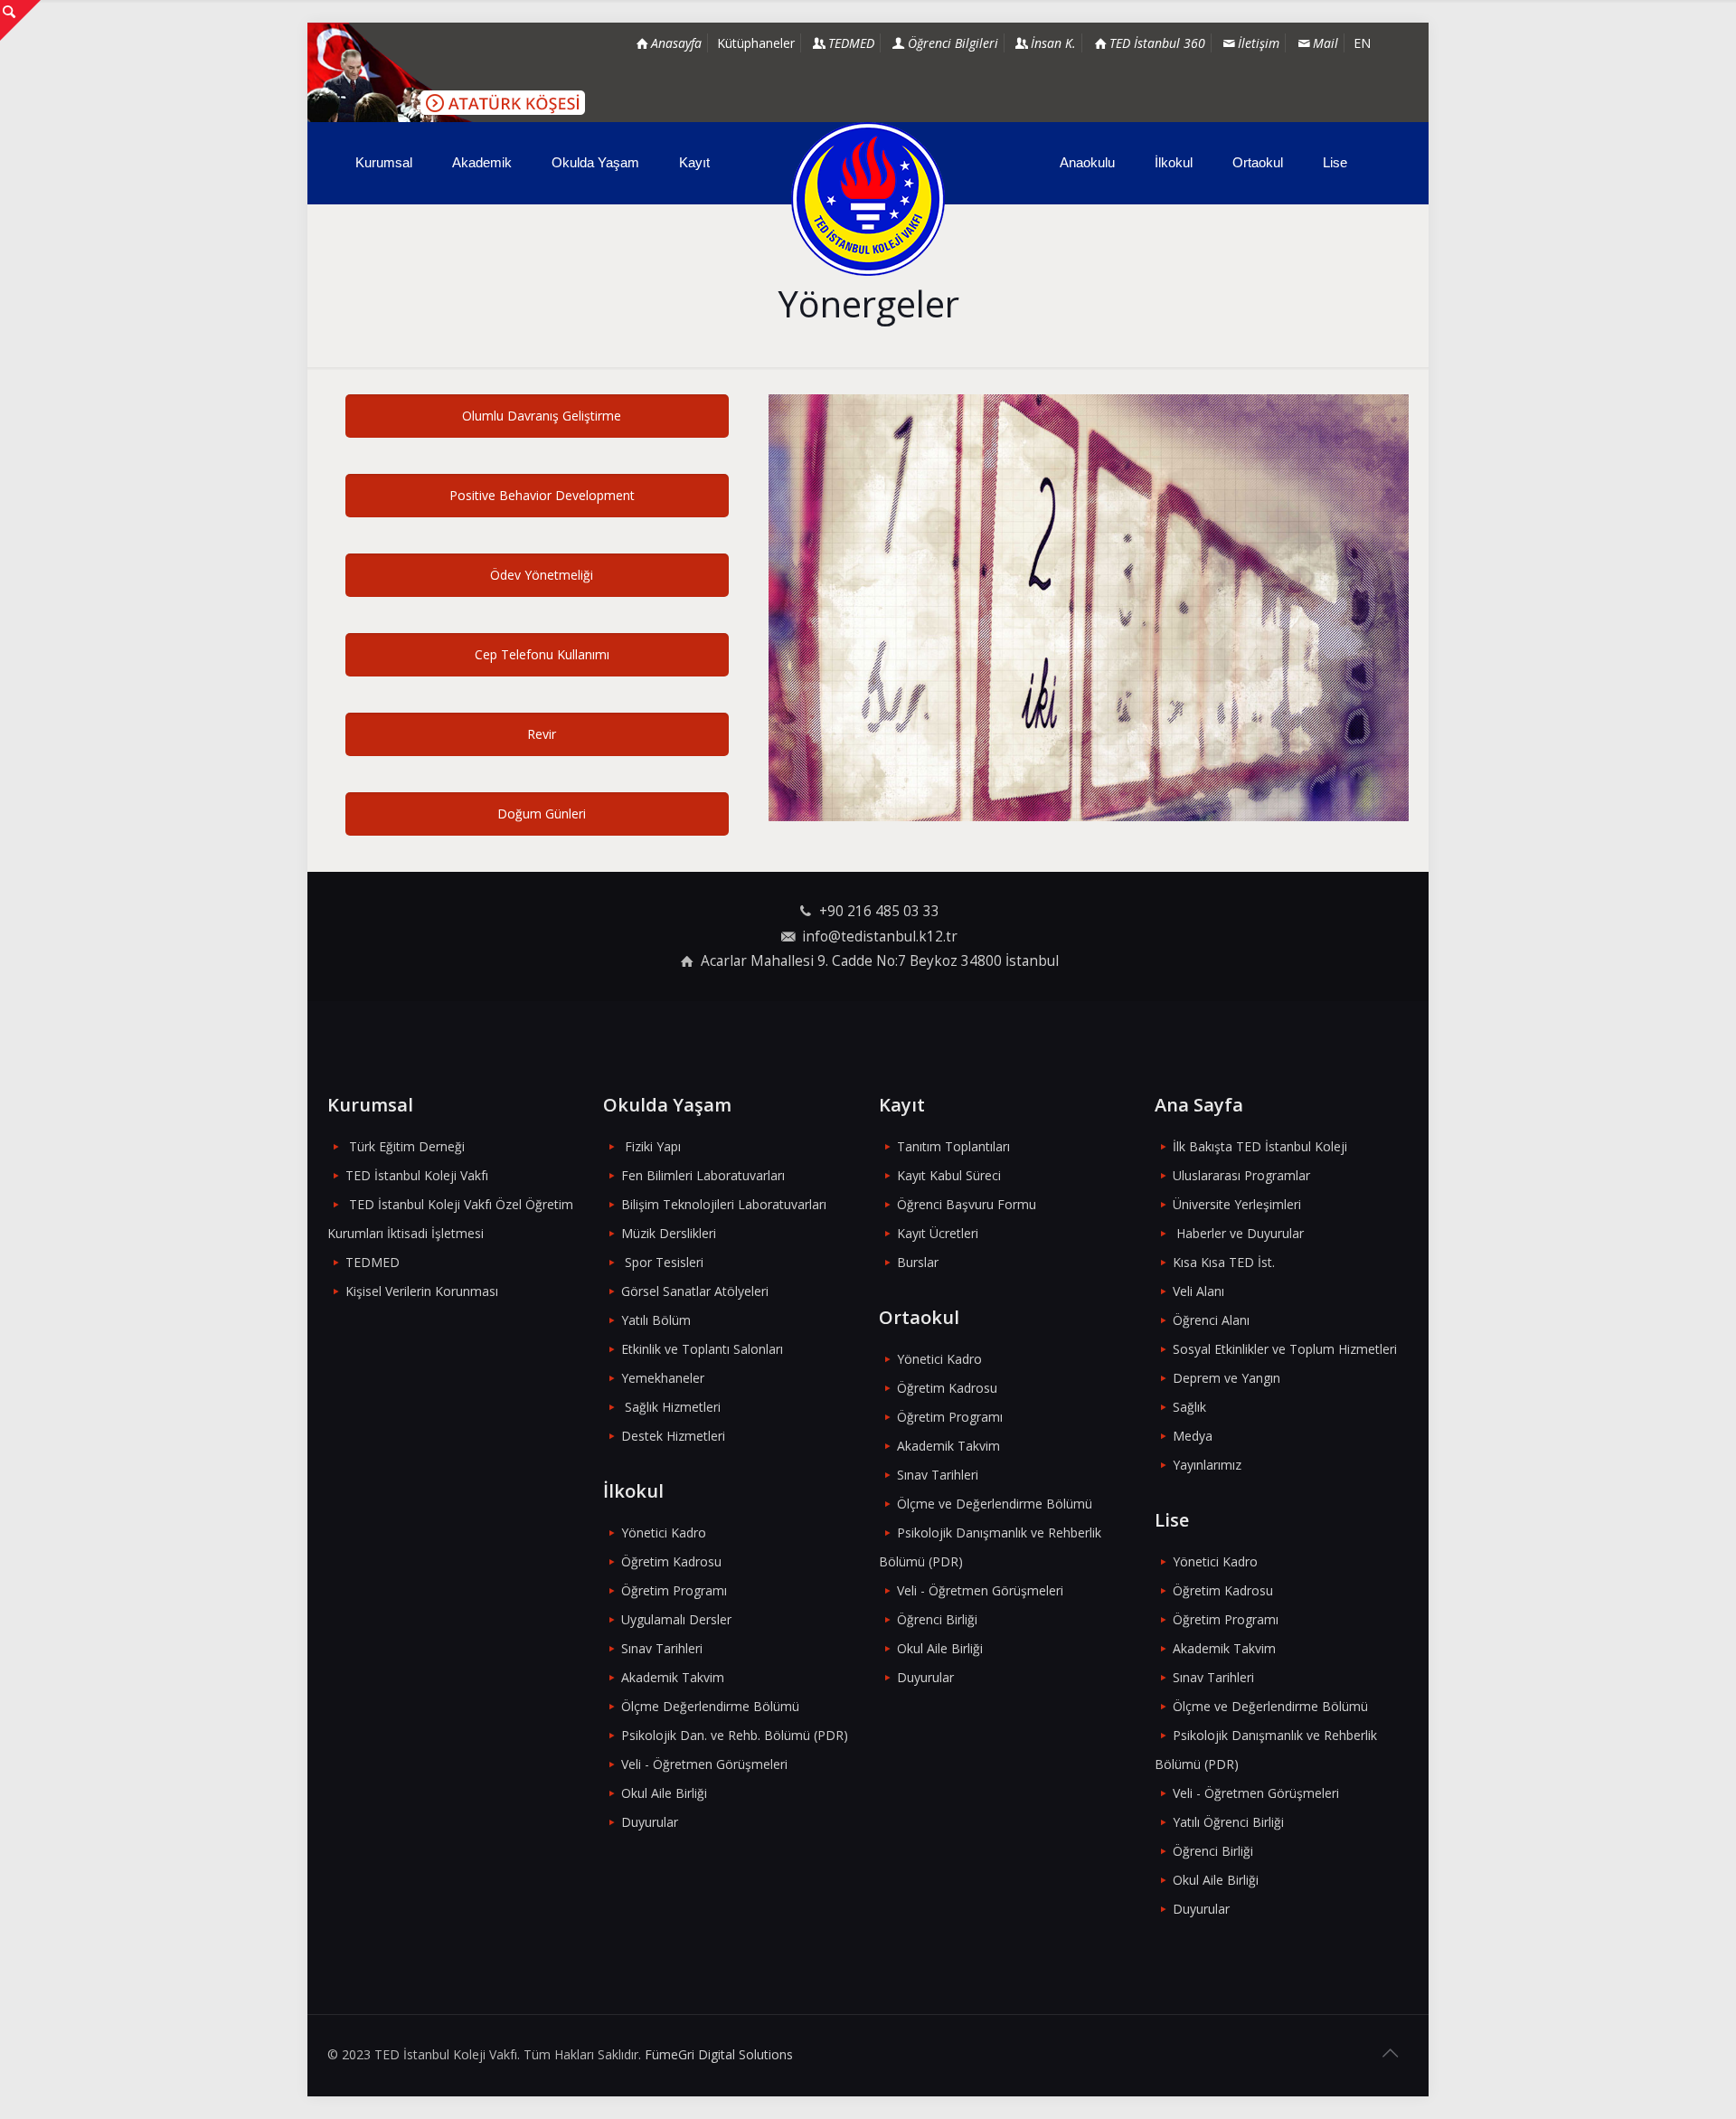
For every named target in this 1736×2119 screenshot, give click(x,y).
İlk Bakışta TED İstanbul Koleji (1260, 1146)
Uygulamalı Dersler (676, 1619)
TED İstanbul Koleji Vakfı (417, 1175)
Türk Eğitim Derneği (407, 1146)
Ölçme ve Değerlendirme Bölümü (995, 1504)
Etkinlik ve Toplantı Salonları (702, 1349)
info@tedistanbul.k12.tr (880, 937)
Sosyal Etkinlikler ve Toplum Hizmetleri (1285, 1349)
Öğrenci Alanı (1211, 1320)
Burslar (918, 1262)
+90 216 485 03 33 (879, 911)
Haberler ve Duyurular (1240, 1233)
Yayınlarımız (1207, 1465)
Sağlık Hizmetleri (673, 1407)
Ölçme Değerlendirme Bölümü (710, 1706)
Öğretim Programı (674, 1590)
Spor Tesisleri (664, 1262)
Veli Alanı (1198, 1291)
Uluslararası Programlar (1241, 1175)
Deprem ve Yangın (1227, 1378)
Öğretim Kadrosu (671, 1561)
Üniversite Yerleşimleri (1237, 1204)
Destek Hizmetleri (673, 1436)
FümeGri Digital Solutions (719, 2054)
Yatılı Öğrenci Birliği (1228, 1822)
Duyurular (650, 1822)
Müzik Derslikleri (669, 1233)
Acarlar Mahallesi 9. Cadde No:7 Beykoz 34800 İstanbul (880, 961)
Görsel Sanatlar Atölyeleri (695, 1291)
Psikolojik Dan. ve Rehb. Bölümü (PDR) (735, 1735)
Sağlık (1189, 1407)
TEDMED (373, 1262)
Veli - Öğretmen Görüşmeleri (704, 1764)
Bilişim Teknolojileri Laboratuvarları (724, 1204)
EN (1362, 43)
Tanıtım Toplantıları (953, 1146)
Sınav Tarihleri (662, 1648)
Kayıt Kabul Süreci (949, 1175)
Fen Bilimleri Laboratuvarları (703, 1175)
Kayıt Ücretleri (938, 1233)
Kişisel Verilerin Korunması (422, 1291)
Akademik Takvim (673, 1677)
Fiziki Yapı (653, 1146)
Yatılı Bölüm (656, 1320)
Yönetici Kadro (664, 1532)
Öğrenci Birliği (937, 1619)
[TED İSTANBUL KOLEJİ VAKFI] (868, 199)
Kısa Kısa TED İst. (1224, 1262)
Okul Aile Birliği (664, 1793)
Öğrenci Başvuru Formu (967, 1204)
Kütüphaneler (756, 43)
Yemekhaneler (663, 1378)
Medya (1193, 1436)
